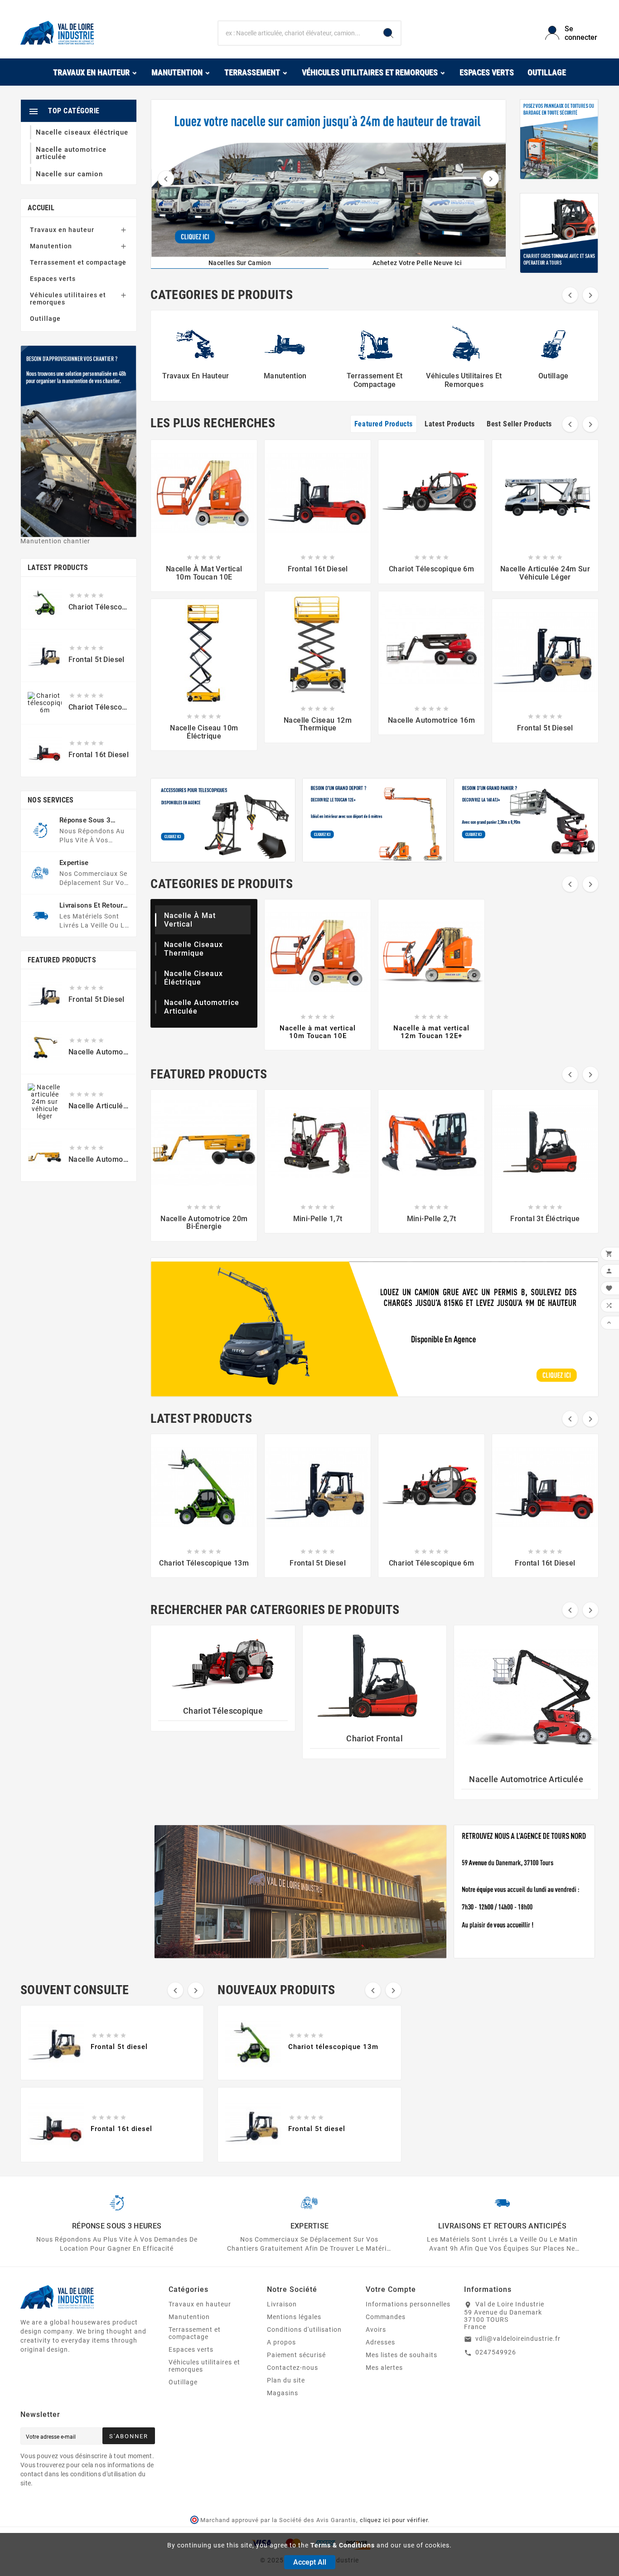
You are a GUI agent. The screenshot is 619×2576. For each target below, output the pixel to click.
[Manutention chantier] (79, 441)
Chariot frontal (375, 1738)
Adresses (380, 2342)
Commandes (386, 2317)
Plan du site (286, 2380)
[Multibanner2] (375, 820)
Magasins (283, 2393)
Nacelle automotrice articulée (526, 1779)
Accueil (41, 208)
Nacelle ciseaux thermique (193, 949)
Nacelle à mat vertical (190, 920)
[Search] (388, 33)
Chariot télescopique (223, 1711)
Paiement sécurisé (296, 2355)
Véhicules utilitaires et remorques (68, 299)
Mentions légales (294, 2317)
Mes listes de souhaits (401, 2355)
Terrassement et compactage (78, 262)
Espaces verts (53, 279)
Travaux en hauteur (62, 230)
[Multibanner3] (526, 820)
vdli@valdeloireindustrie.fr (518, 2339)
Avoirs (376, 2330)
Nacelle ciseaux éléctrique (193, 978)
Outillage (45, 319)
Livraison (282, 2304)
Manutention (51, 246)
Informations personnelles (408, 2304)
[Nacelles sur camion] (329, 178)
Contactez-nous (293, 2368)
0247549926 (496, 2352)
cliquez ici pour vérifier (394, 2520)
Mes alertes (384, 2368)
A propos (281, 2342)
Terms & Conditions (343, 2545)
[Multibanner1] (223, 820)
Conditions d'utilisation (304, 2330)
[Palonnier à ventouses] (559, 139)
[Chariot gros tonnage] (559, 233)
